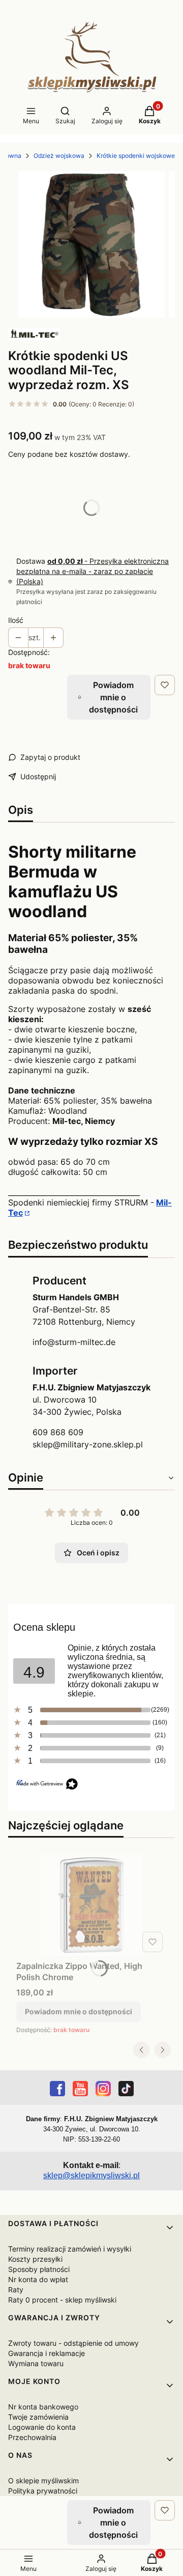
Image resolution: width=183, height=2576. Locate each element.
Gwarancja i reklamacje (47, 2353)
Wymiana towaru (36, 2363)
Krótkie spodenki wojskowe (136, 156)
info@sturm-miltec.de (74, 1342)
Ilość (16, 620)
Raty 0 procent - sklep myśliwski (62, 2300)
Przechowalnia (32, 2437)
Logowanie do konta (42, 2427)
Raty (16, 2290)
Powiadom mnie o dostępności (113, 697)
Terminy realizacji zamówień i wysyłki (70, 2249)
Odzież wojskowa (59, 156)
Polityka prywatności (43, 2491)
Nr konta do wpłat (38, 2279)
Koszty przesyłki (35, 2259)
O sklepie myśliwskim (43, 2481)
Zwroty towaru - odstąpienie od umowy (73, 2343)
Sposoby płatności (39, 2269)
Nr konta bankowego (43, 2407)
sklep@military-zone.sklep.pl (88, 1444)
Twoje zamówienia (38, 2417)
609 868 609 (58, 1432)
